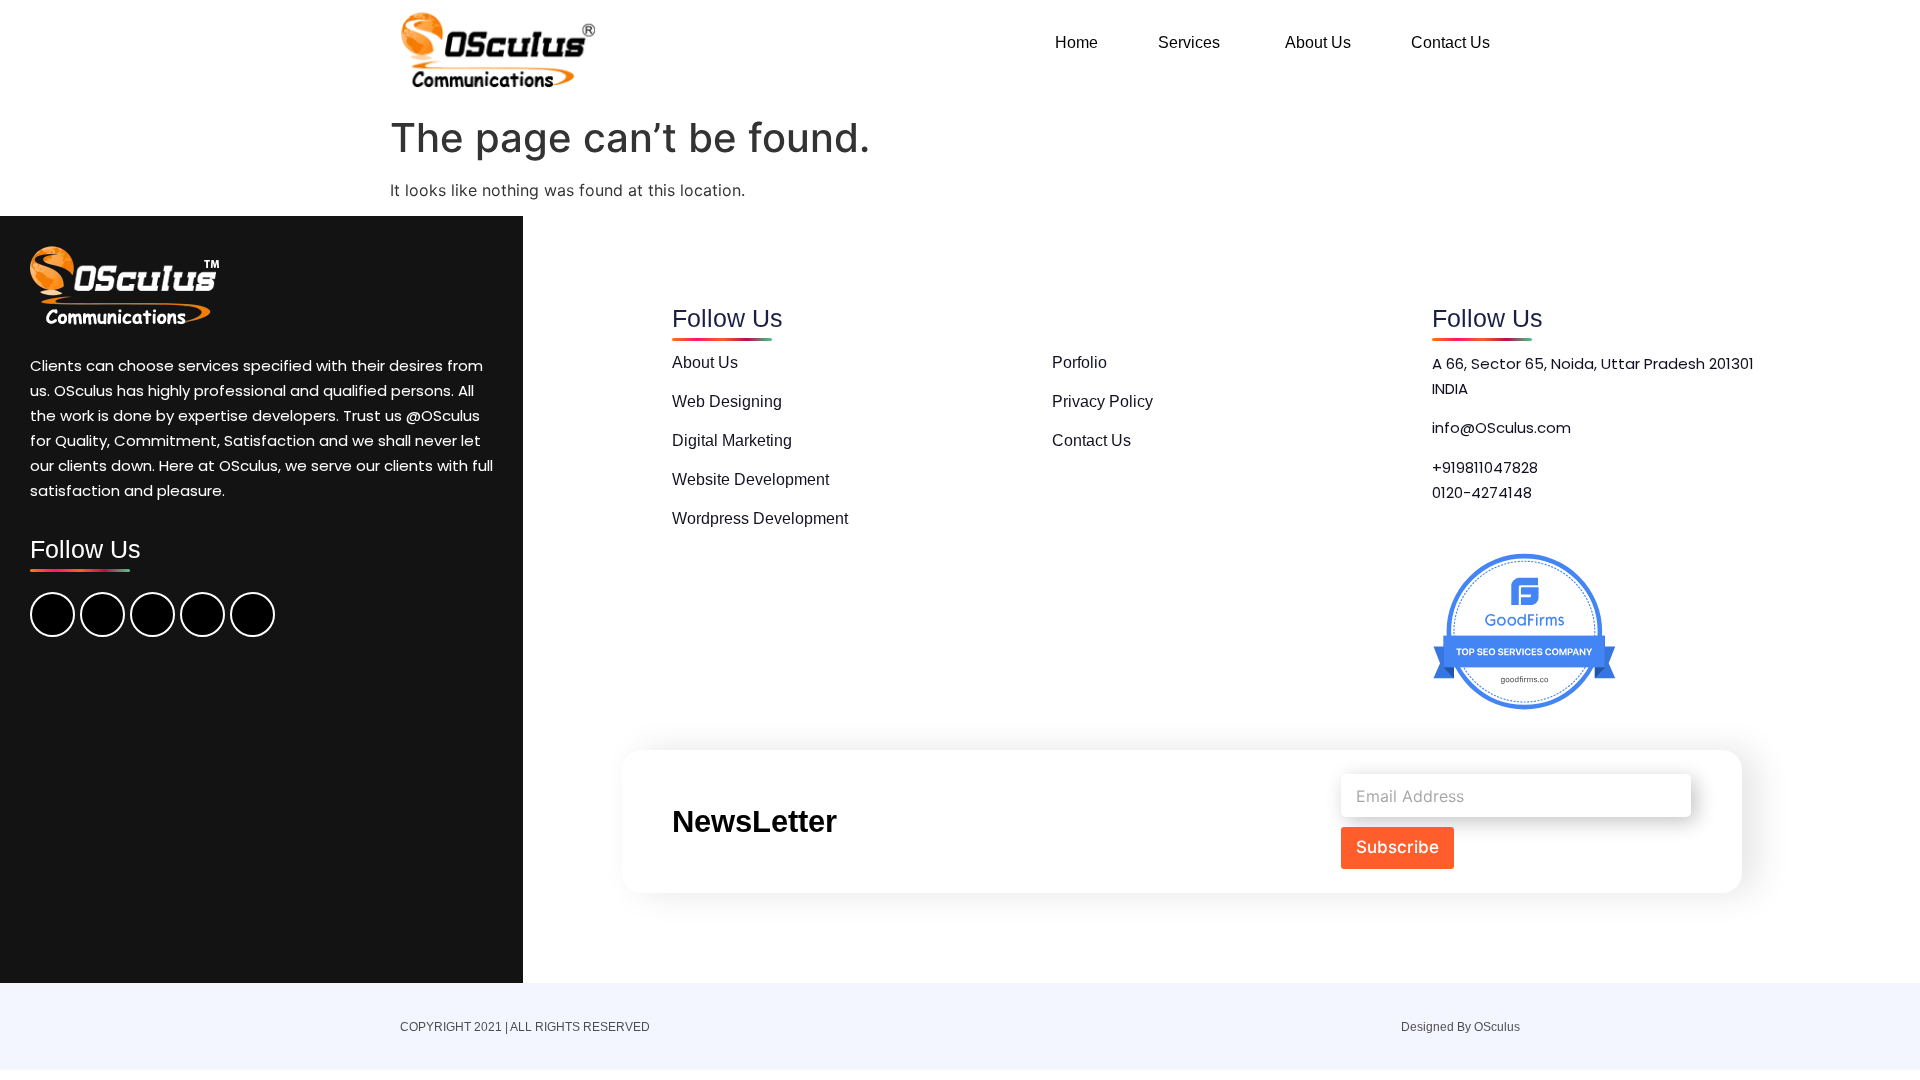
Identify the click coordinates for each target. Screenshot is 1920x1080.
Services (1189, 42)
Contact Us (1450, 42)
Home (1076, 42)
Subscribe (1397, 847)
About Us (1318, 42)
